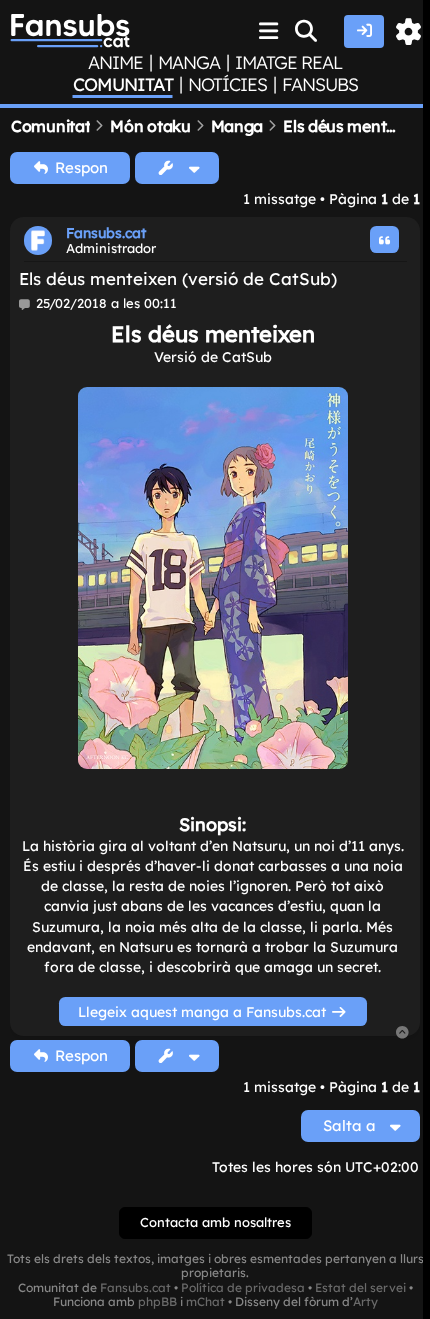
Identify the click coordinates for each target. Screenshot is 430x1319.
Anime (115, 63)
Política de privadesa (243, 1288)
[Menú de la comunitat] (269, 31)
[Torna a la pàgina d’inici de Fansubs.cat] (70, 31)
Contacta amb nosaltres (215, 1222)
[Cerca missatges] (307, 31)
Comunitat (123, 85)
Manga (189, 63)
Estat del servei (360, 1288)
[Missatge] (25, 304)
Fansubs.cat (106, 233)
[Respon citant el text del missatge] (385, 239)
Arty (365, 1302)
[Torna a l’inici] (403, 1033)
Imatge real (288, 63)
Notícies (227, 85)
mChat (205, 1302)
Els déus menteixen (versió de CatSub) (178, 278)
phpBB (157, 1302)
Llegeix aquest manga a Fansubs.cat (204, 1011)
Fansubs (320, 85)
